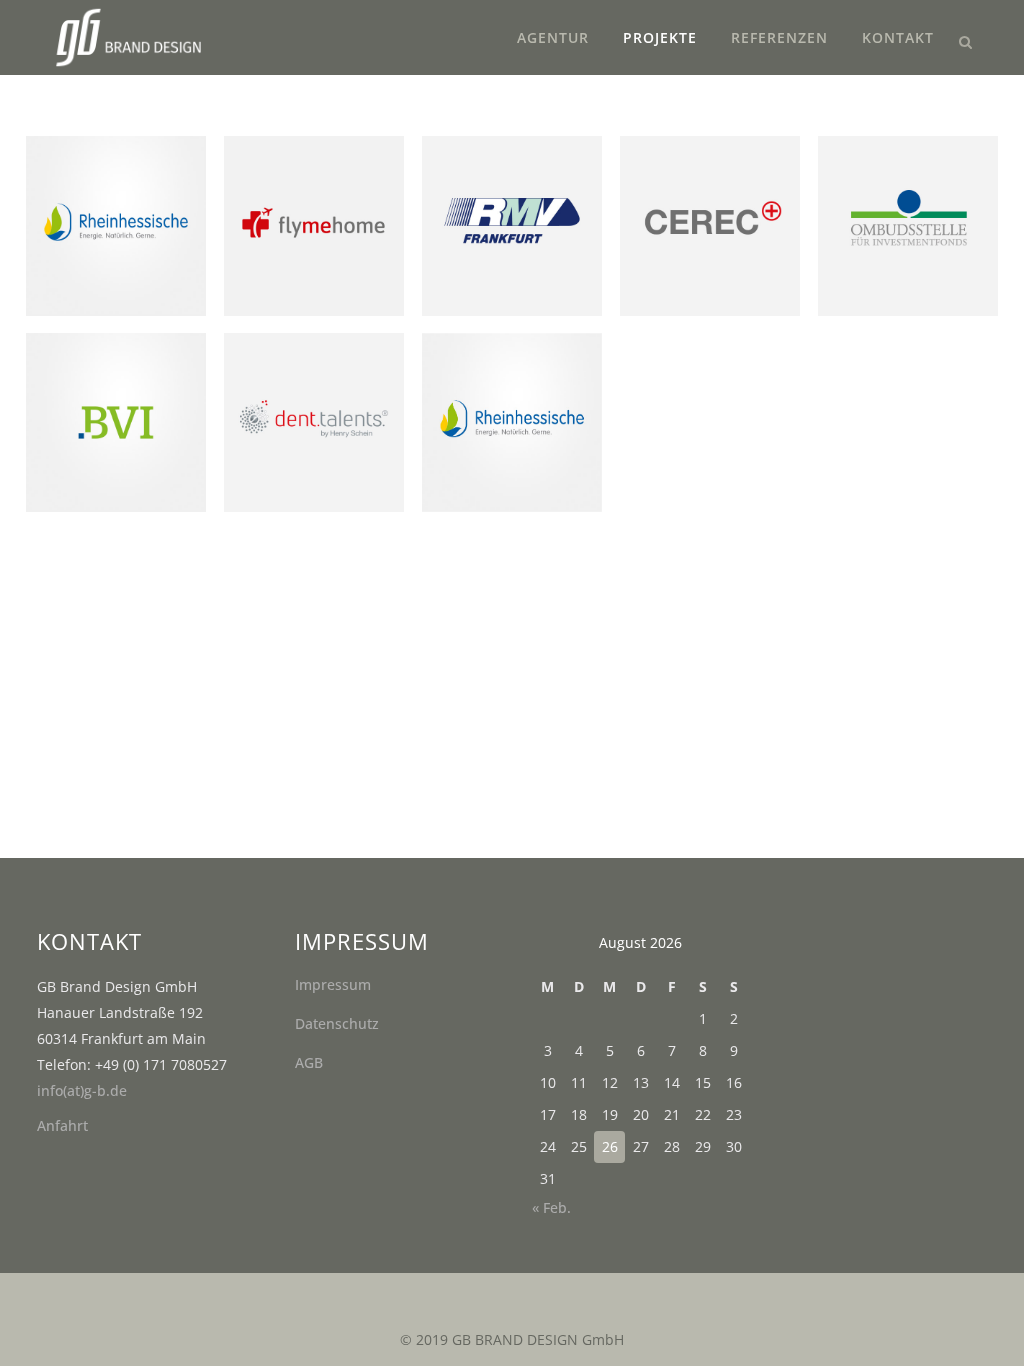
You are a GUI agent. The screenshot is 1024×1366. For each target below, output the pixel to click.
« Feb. (551, 1207)
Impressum (333, 984)
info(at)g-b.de (82, 1090)
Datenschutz (337, 1023)
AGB (309, 1062)
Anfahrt (62, 1125)
